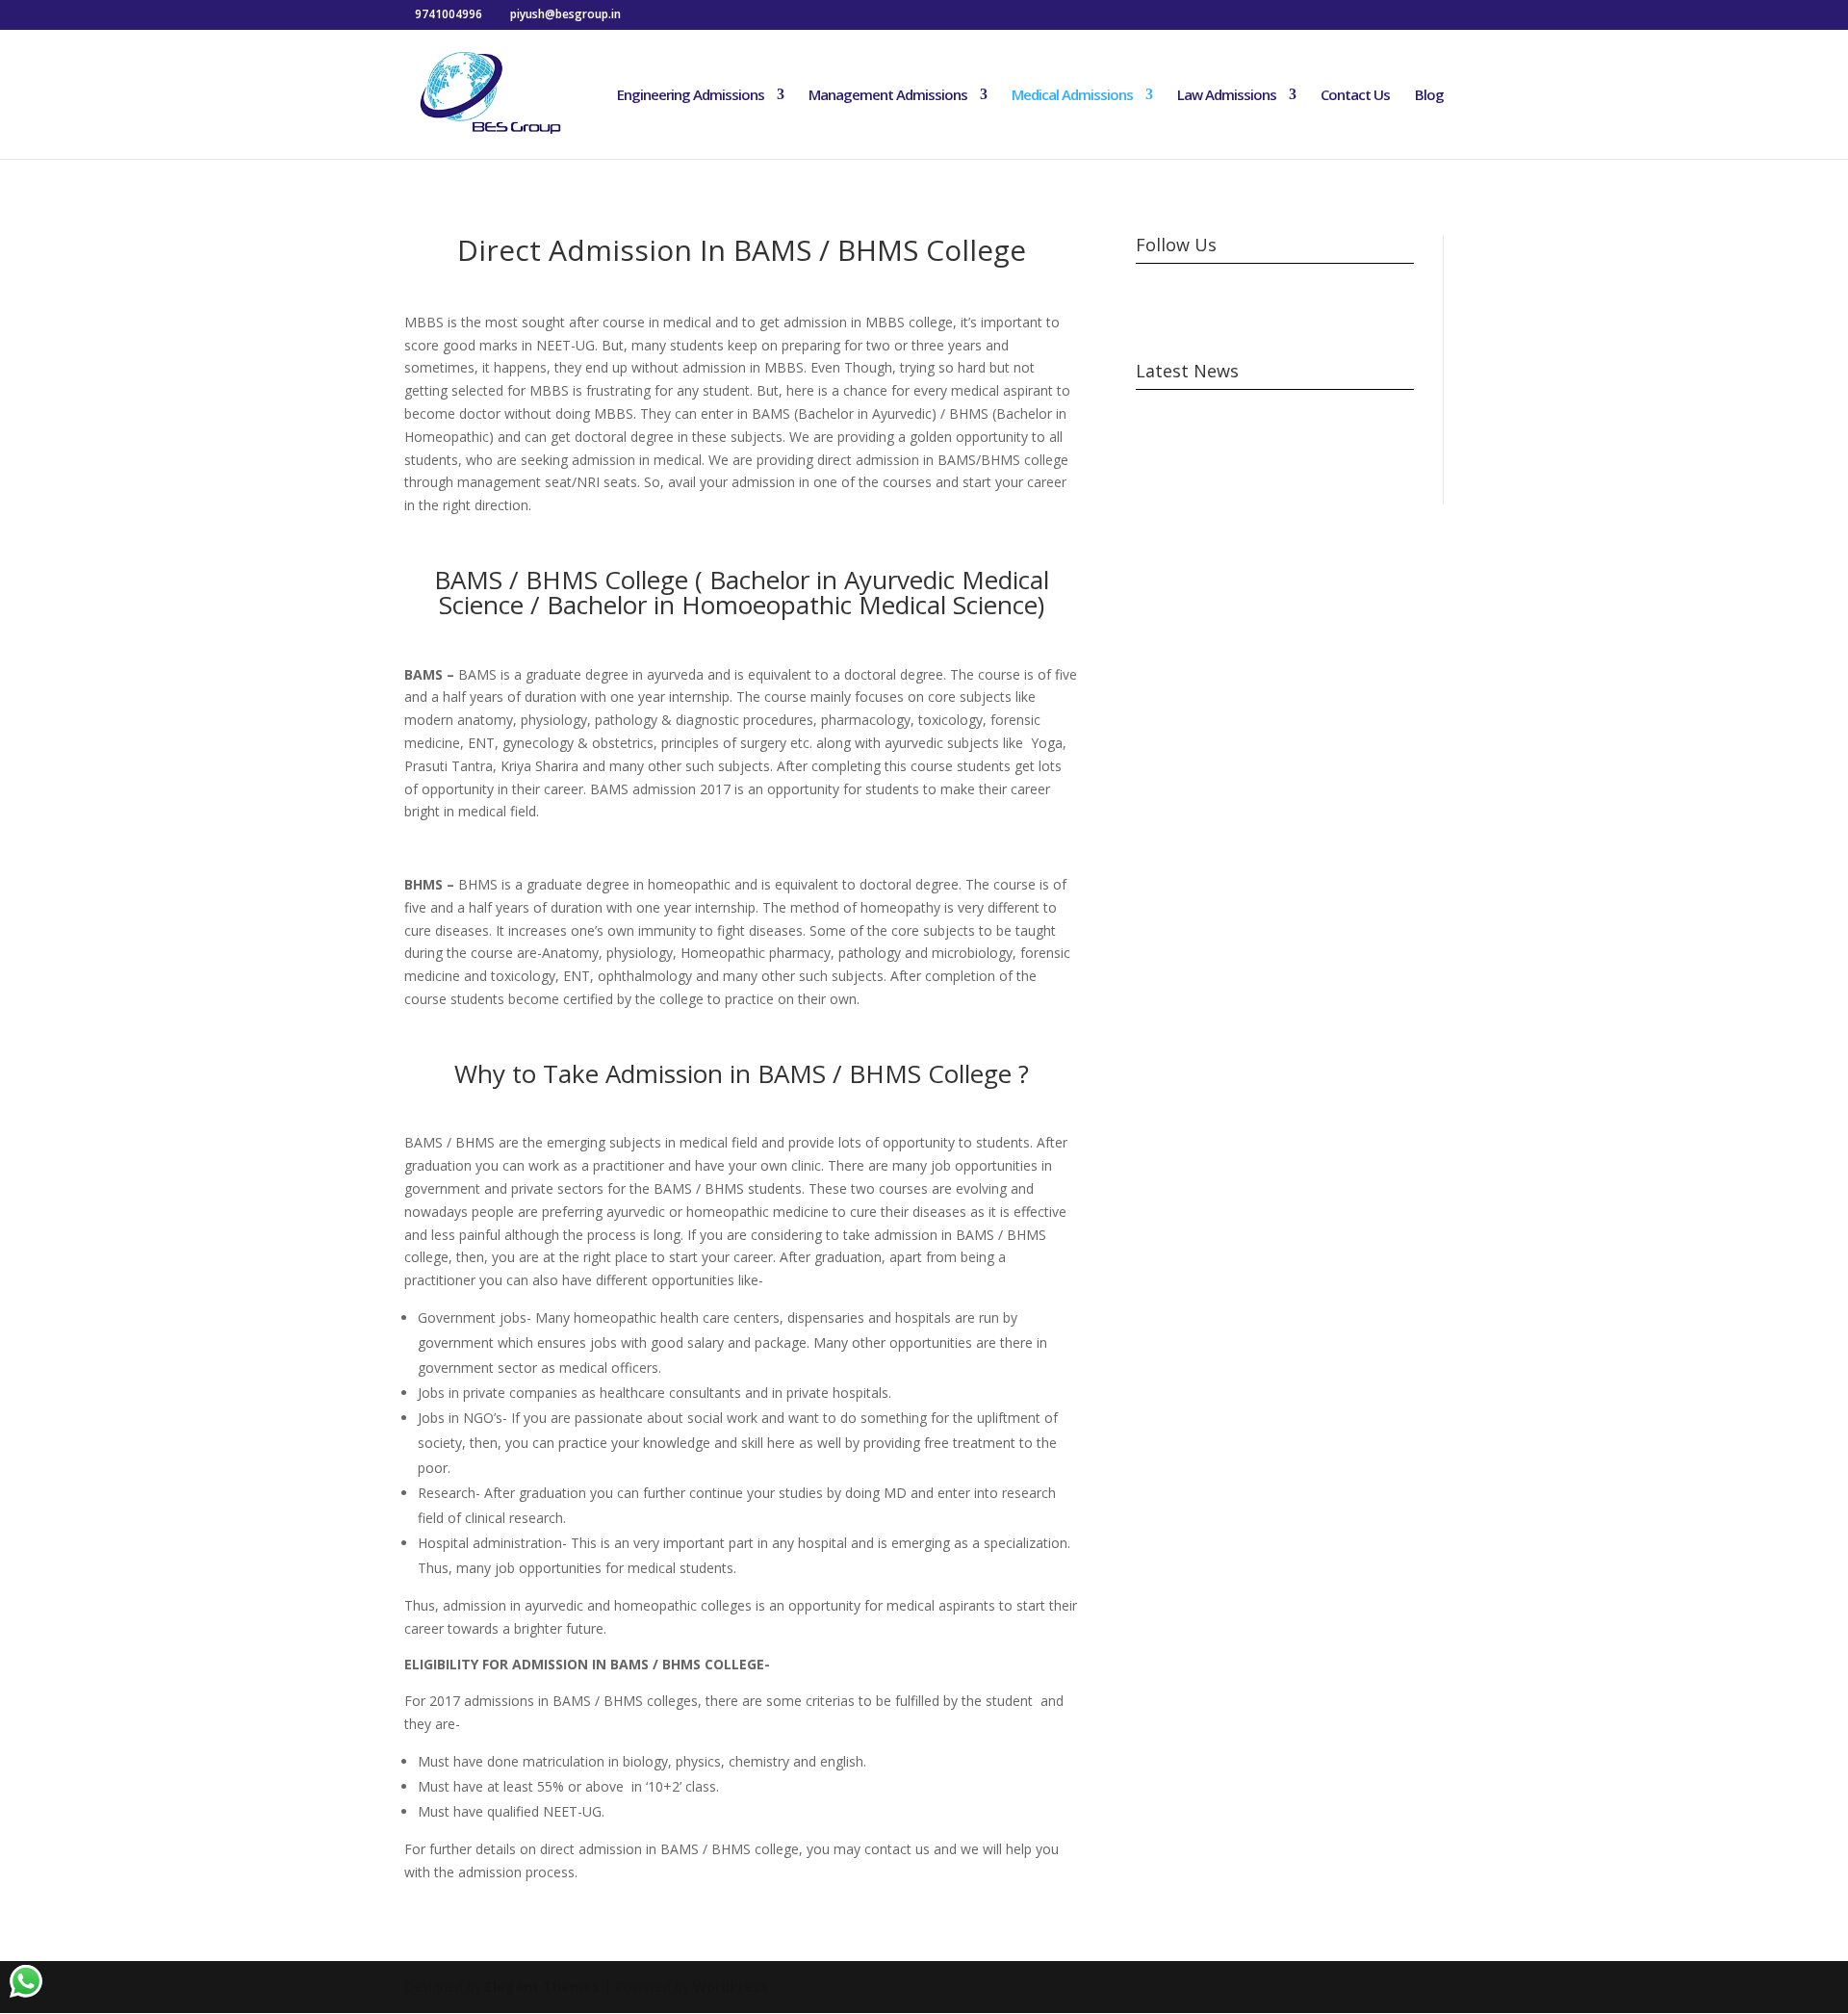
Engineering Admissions (691, 96)
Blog (1429, 96)
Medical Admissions (1072, 96)
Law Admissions (1227, 96)
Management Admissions (888, 96)
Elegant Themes (542, 1987)
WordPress (731, 1987)
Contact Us (1355, 96)
